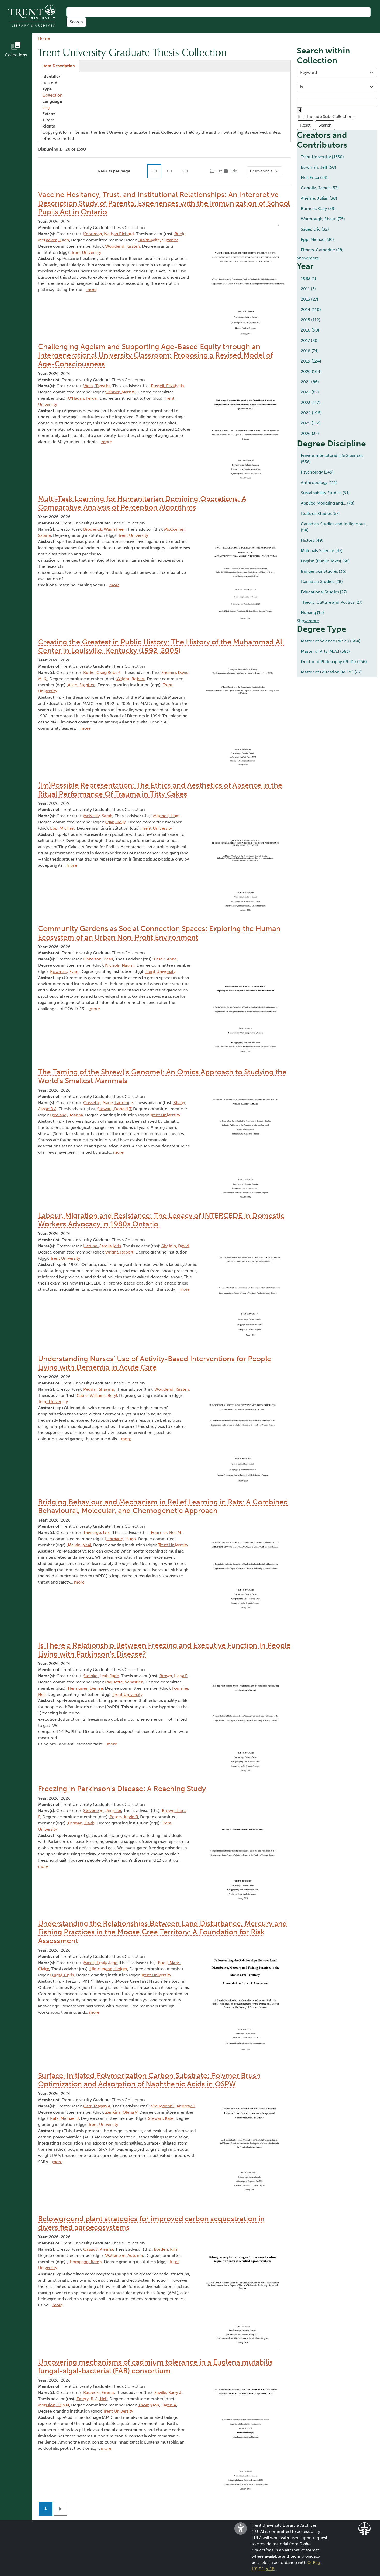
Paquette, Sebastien (124, 1682)
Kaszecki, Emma (98, 2393)
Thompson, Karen (85, 2262)
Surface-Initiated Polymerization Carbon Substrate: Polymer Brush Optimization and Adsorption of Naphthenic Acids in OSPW (149, 2080)
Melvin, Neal (79, 1545)
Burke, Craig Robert (102, 672)
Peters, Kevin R (124, 1817)
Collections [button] (16, 55)
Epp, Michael (62, 828)
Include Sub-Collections (331, 117)
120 (184, 171)
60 (169, 171)
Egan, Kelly (115, 822)
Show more (308, 258)
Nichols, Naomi (120, 965)
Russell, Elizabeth (167, 386)
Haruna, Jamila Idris (102, 1246)
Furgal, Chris (62, 1975)
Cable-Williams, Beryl (97, 1395)
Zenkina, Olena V (121, 2112)
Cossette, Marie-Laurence (108, 1103)
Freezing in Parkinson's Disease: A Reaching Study (122, 1789)
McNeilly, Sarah (98, 816)
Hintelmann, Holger (108, 1969)
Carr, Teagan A (97, 2106)
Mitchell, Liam (166, 816)
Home (44, 38)
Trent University (86, 252)
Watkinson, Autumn (124, 2255)
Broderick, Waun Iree (103, 529)
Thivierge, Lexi (97, 1533)
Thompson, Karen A (157, 2405)
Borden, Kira (166, 2249)
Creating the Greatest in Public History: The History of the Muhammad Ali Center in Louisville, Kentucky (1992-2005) (161, 646)
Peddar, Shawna (98, 1389)
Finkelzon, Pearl (98, 959)
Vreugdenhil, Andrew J (173, 2106)
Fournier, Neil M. (167, 1533)
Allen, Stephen (82, 685)
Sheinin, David (175, 1246)
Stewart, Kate (161, 2118)
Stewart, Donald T (114, 1109)
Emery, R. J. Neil (92, 2399)
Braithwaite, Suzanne (158, 240)
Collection (52, 95)
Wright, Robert (131, 679)
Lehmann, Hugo (121, 1539)
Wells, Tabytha (97, 386)
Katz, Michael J (64, 2118)
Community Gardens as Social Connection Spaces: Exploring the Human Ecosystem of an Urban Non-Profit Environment (159, 933)
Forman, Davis (81, 1823)
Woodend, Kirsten (123, 246)
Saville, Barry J (168, 2393)
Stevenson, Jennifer (102, 1811)
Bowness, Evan (64, 971)
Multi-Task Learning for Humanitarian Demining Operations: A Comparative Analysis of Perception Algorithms (142, 503)
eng (46, 108)
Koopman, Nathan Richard (109, 234)
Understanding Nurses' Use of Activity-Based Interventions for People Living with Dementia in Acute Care (155, 1363)
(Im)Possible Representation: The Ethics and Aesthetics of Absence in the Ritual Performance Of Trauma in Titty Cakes (160, 790)
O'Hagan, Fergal (83, 398)
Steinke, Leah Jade (101, 1676)
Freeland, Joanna (67, 1115)
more (92, 290)
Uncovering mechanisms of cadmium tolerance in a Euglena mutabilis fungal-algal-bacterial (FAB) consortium (155, 2366)
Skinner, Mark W (120, 392)
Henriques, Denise (85, 1688)
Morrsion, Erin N (54, 2405)
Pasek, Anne (165, 959)
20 (154, 171)
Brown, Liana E (173, 1676)
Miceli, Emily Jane (100, 1963)
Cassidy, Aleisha (98, 2249)
